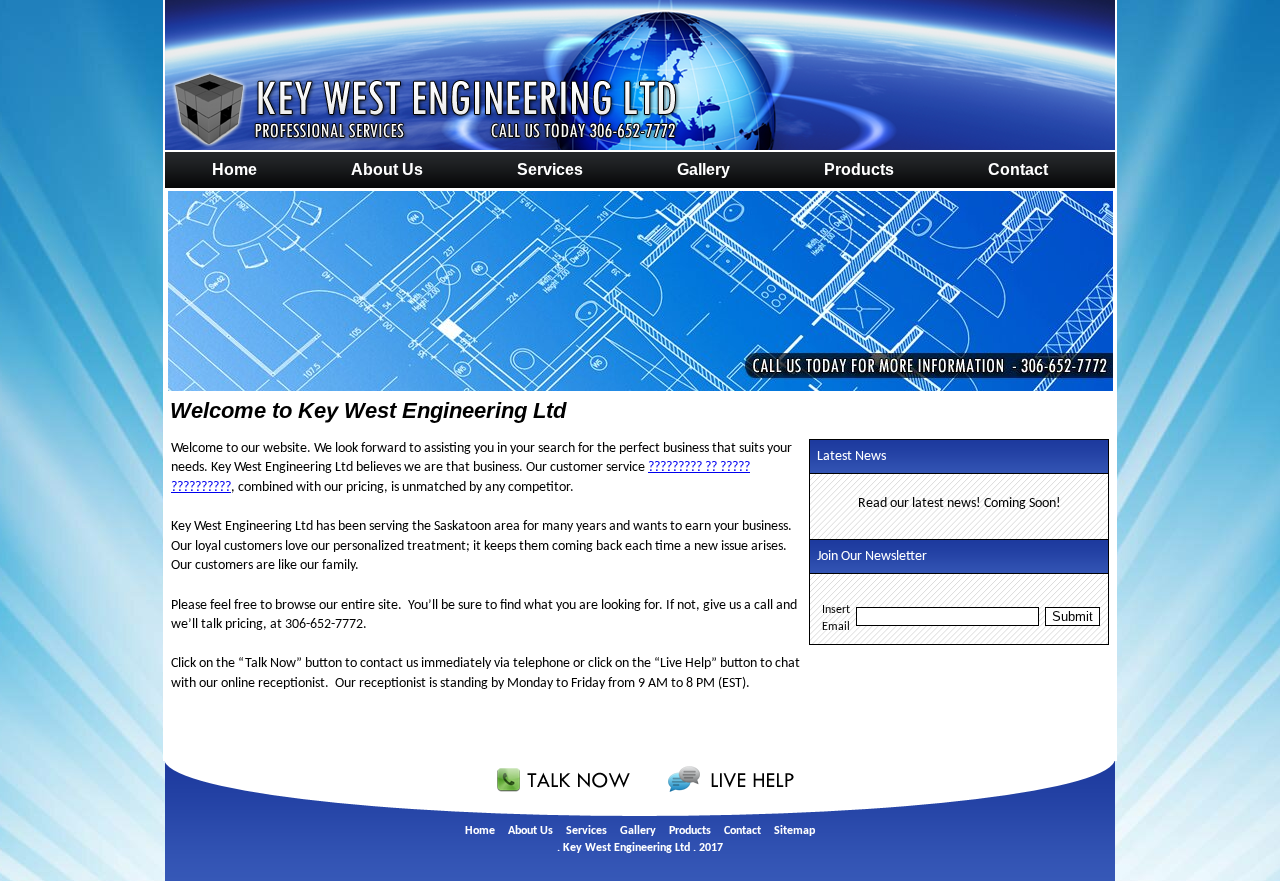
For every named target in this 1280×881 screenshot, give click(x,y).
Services (550, 169)
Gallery (703, 169)
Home (234, 169)
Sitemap (794, 831)
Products (859, 169)
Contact (1018, 169)
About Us (387, 169)
